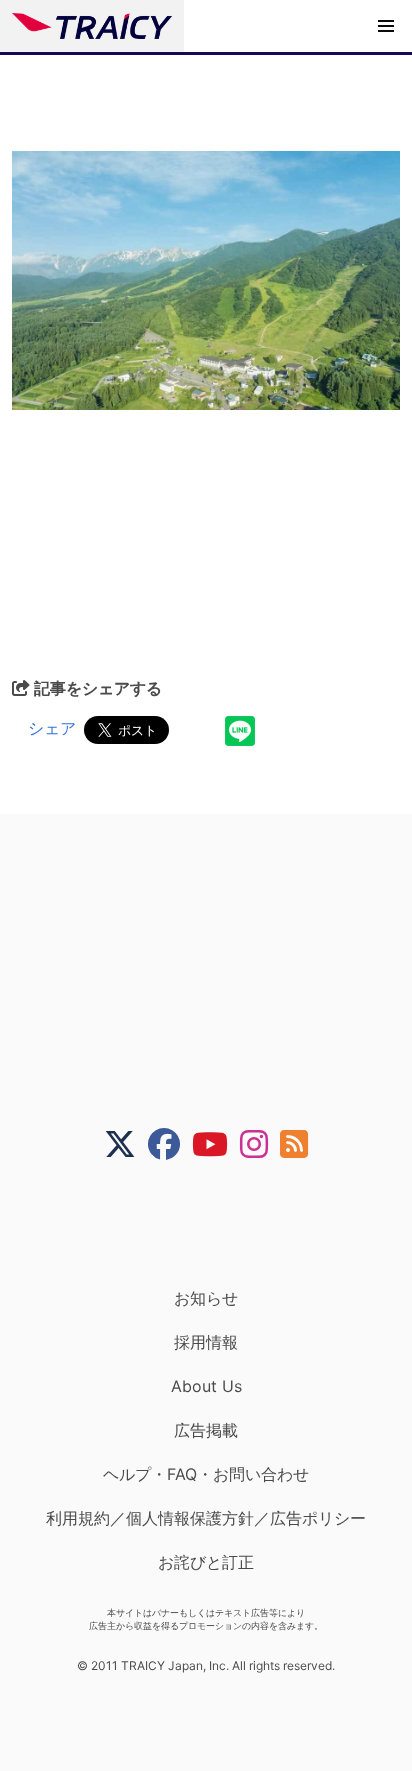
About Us (206, 1386)
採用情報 (206, 1342)
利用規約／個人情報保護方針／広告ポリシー (206, 1518)
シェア (52, 728)
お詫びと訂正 (206, 1562)
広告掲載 (206, 1430)
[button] (386, 26)
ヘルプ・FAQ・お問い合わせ (206, 1474)
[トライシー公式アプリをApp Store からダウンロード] (218, 1224)
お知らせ (206, 1298)
